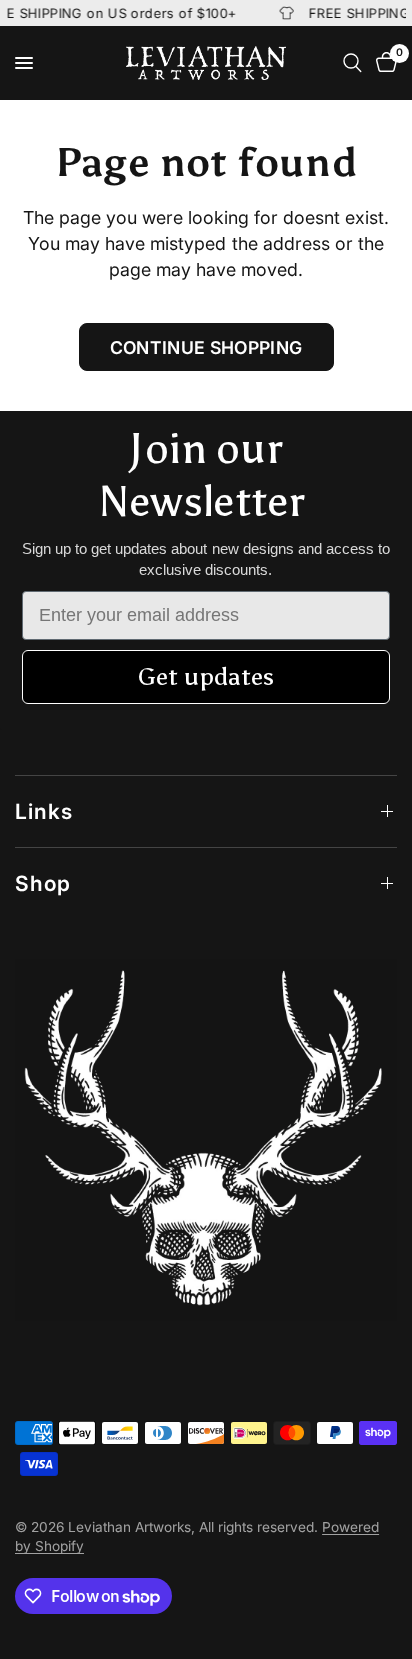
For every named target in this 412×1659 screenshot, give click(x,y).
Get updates (206, 676)
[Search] (352, 63)
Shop (43, 883)
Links (44, 811)
